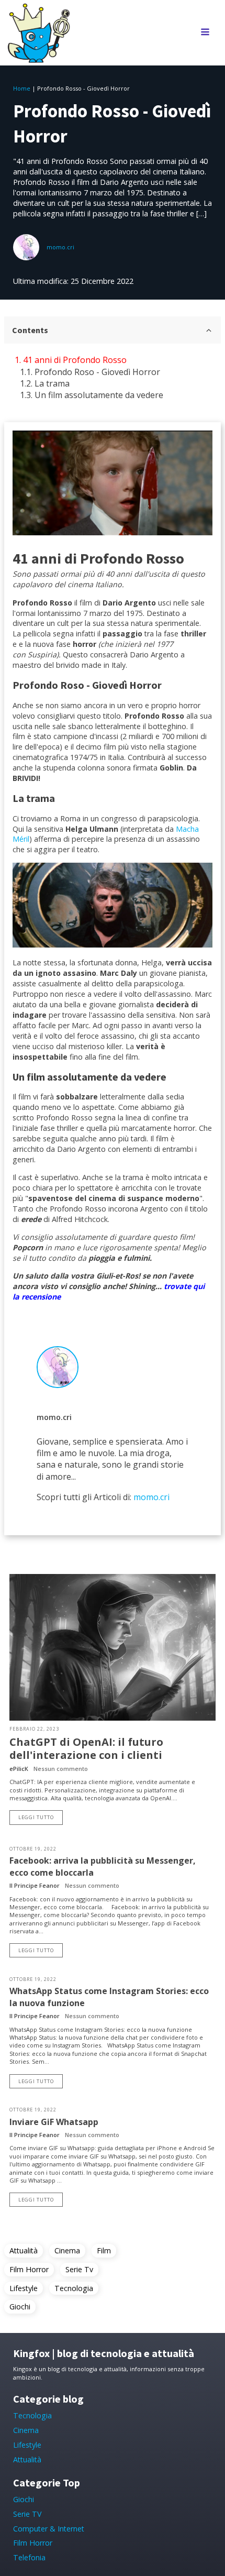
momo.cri (60, 247)
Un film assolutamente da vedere (99, 395)
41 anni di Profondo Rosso (75, 360)
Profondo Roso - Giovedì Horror (97, 372)
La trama (52, 383)
